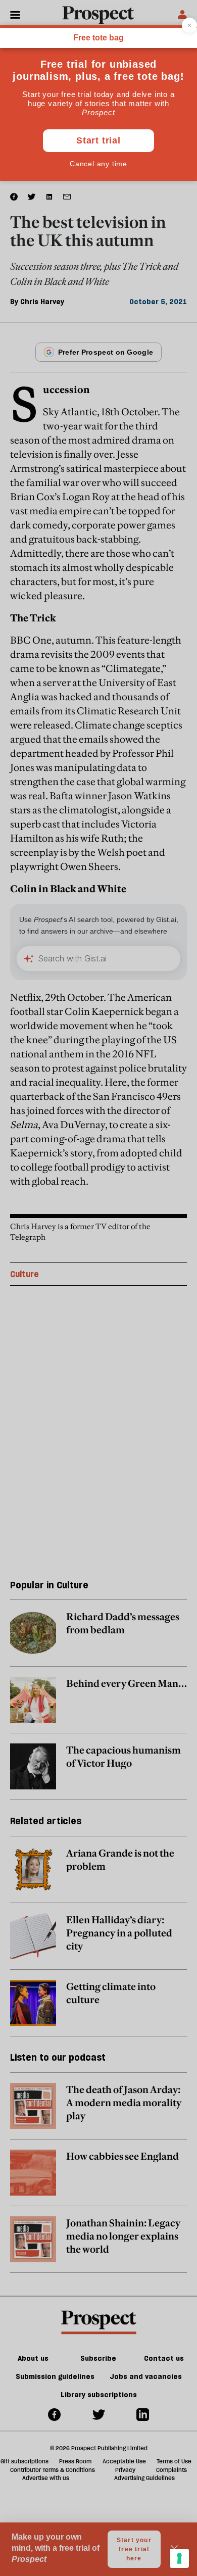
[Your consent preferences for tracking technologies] (179, 2558)
